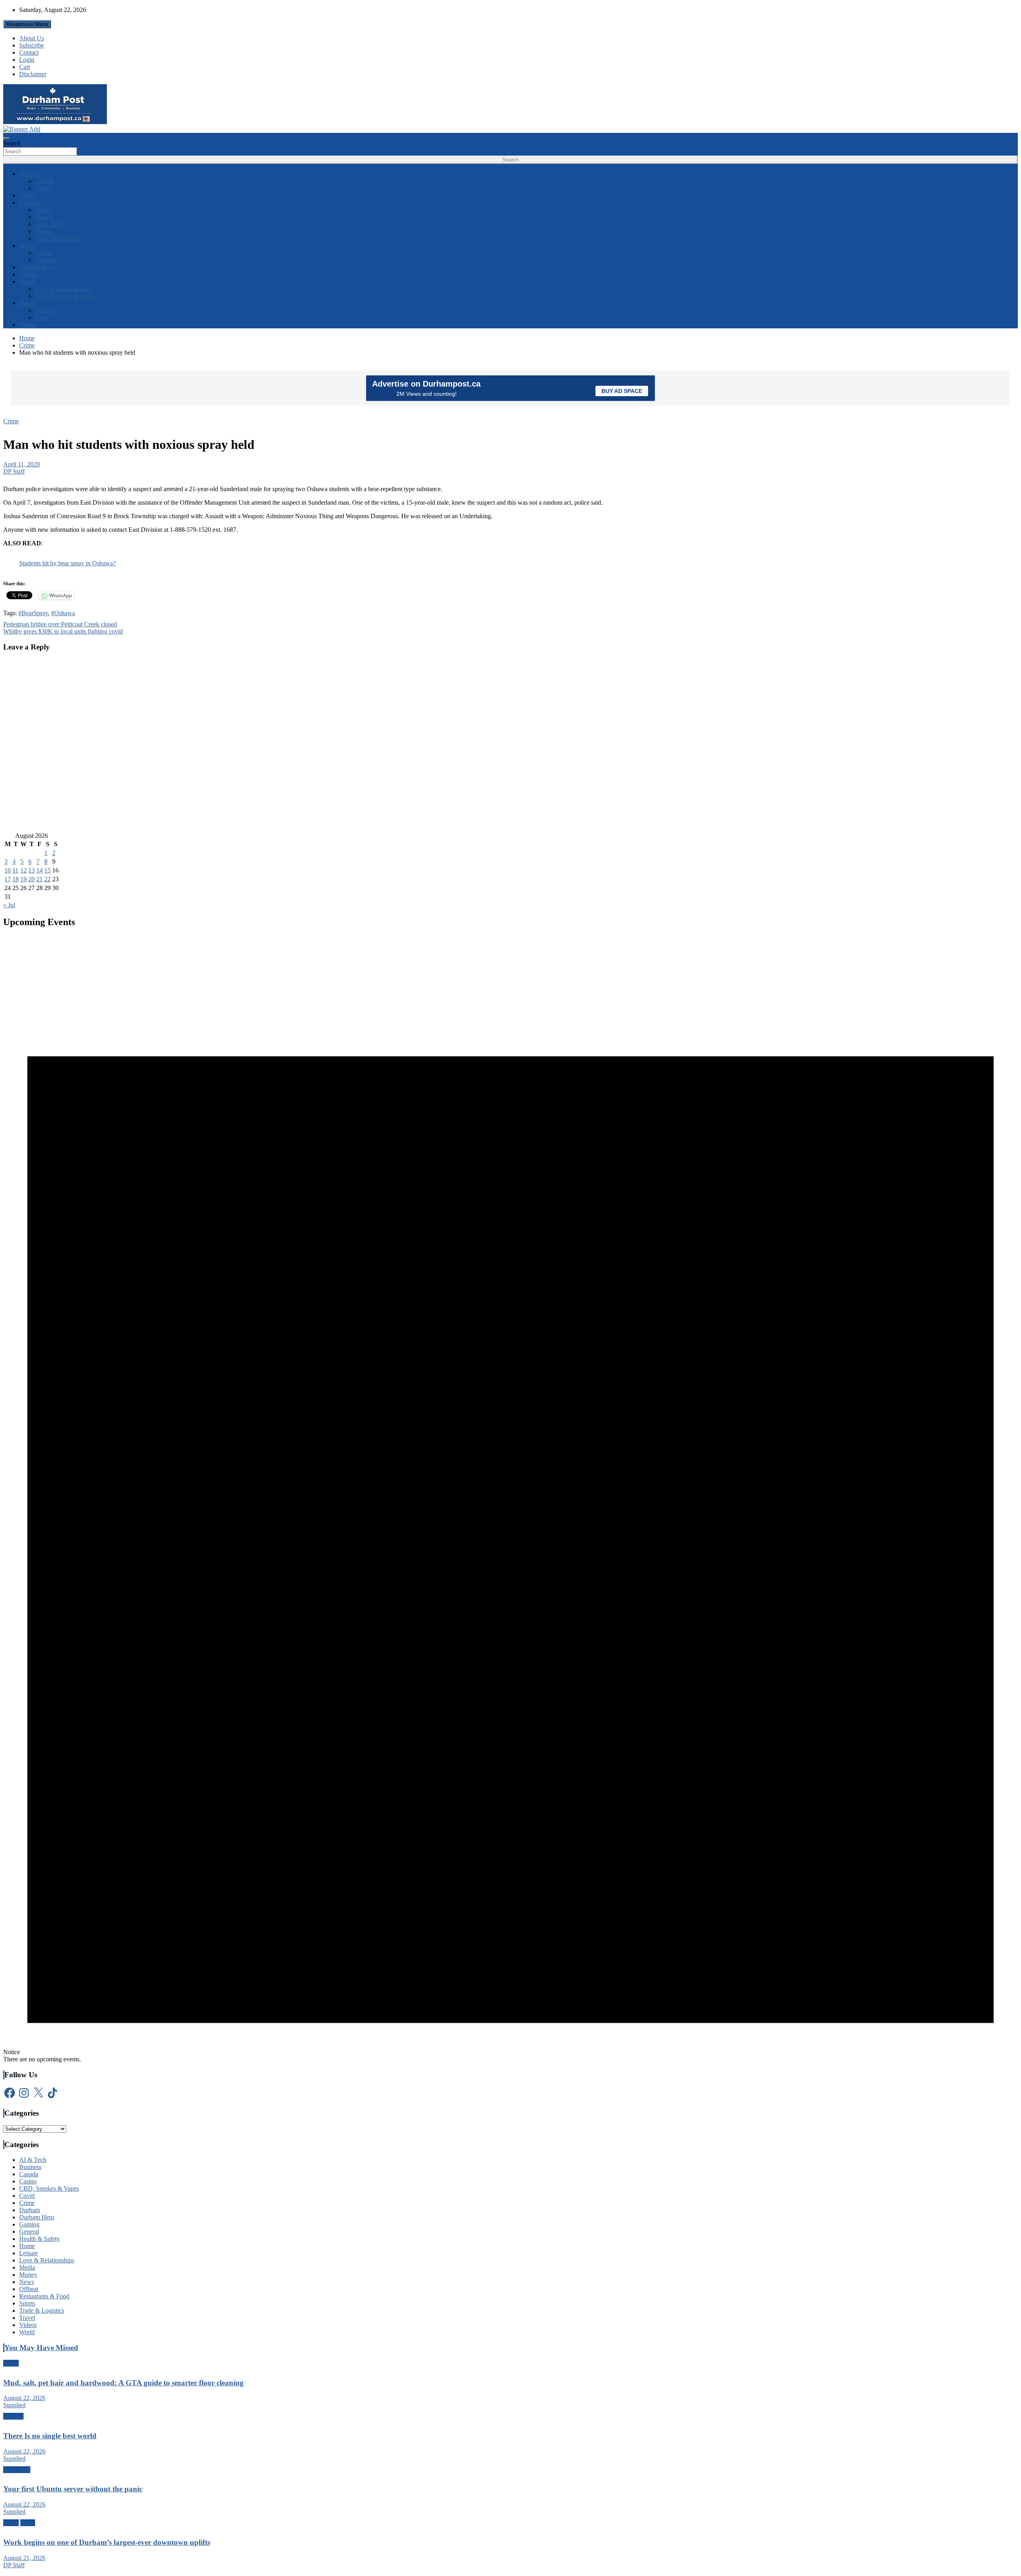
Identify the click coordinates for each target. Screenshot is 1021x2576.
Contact (29, 52)
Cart (25, 67)
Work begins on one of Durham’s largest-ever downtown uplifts (107, 2542)
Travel (27, 303)
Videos (28, 325)
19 (24, 879)
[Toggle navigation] (6, 138)
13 (32, 870)
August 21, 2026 (24, 2558)
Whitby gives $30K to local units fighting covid (63, 631)
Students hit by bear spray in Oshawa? (67, 563)
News (27, 2282)
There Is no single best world (50, 2436)
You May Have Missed (41, 2348)
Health (28, 281)
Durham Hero (37, 267)
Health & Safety (39, 2239)
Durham (30, 174)
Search (12, 143)
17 (8, 879)
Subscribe (32, 45)
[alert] (510, 1499)
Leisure (44, 310)
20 (32, 879)
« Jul (9, 905)
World (43, 188)
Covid (27, 2196)
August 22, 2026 (24, 2398)
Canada (45, 181)
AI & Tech (49, 224)
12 (24, 870)
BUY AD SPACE (622, 391)
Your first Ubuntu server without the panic (73, 2489)
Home (43, 210)
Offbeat (29, 274)
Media (43, 231)
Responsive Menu (27, 24)
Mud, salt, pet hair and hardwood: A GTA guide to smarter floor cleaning (123, 2383)
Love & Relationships (63, 289)
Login (27, 60)
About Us (32, 38)
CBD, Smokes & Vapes (65, 296)
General (29, 2232)
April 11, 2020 (22, 464)
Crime (27, 195)
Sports (27, 246)
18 (16, 879)
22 (47, 879)
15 (47, 870)
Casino (44, 253)
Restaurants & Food (44, 2296)
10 (8, 870)
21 (39, 879)
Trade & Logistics (58, 238)
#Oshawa (63, 613)
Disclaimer (33, 74)
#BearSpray (33, 613)
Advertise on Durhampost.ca (426, 384)
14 (39, 870)
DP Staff (14, 471)
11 (15, 870)
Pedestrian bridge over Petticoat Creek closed (60, 624)
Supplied (14, 2405)
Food (42, 317)
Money (44, 217)
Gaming (45, 260)
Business (30, 202)
